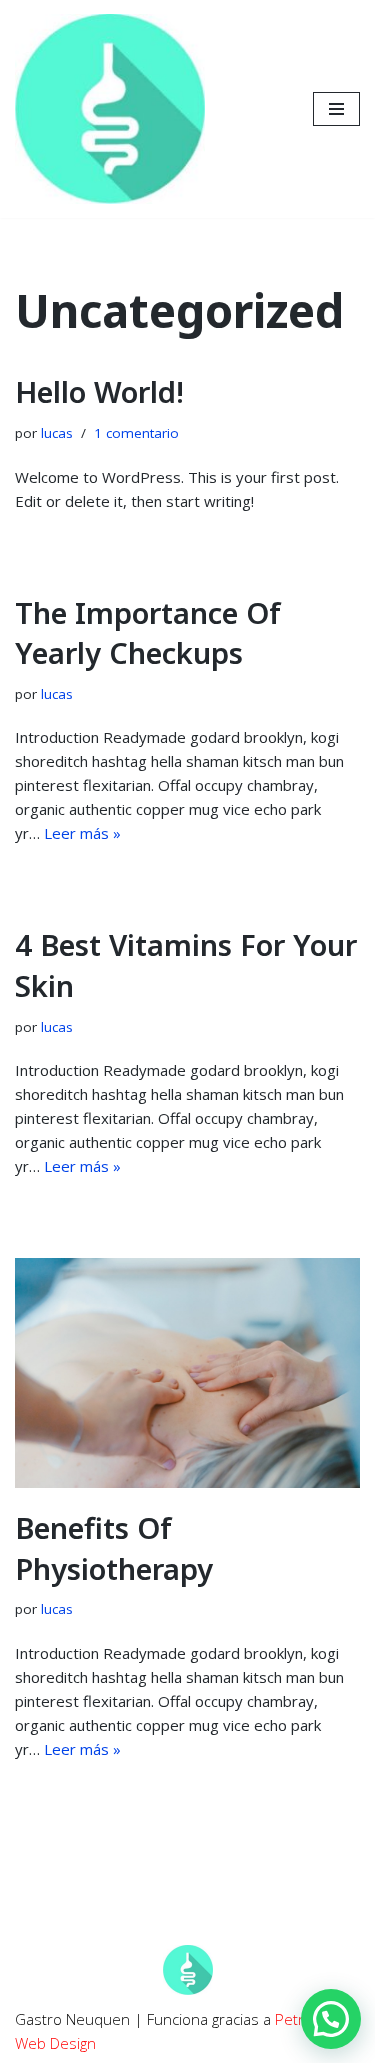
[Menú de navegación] (336, 109)
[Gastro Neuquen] (110, 109)
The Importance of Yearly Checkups (148, 633)
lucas (57, 433)
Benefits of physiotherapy (114, 1548)
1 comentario (136, 433)
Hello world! (99, 391)
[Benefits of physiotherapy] (187, 1373)
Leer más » (82, 833)
